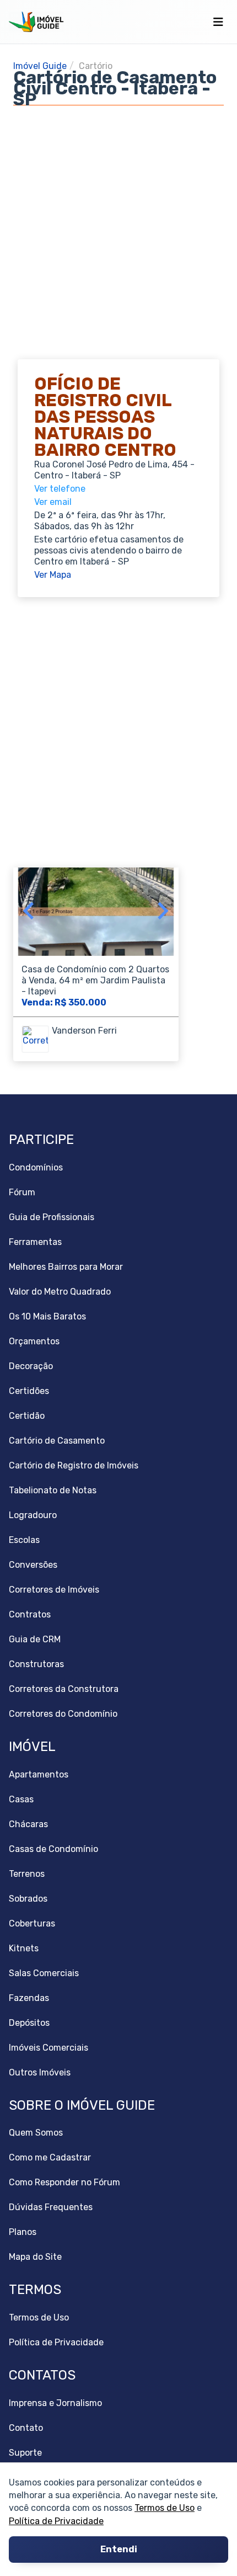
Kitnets (24, 1948)
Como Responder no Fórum (64, 2182)
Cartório (96, 66)
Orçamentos (34, 1341)
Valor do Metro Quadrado (60, 1292)
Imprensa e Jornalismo (55, 2403)
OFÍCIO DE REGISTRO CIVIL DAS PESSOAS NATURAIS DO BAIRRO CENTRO (105, 417)
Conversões (33, 1565)
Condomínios (36, 1167)
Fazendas (29, 1998)
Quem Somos (36, 2133)
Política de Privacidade (56, 2521)
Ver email (53, 502)
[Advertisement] (118, 224)
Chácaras (28, 1824)
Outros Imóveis (40, 2072)
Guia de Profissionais (52, 1217)
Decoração (31, 1366)
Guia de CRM (35, 1639)
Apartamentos (39, 1774)
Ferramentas (35, 1242)
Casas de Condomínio (53, 1849)
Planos (23, 2232)
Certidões (29, 1391)
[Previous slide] (29, 912)
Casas (21, 1799)
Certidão (27, 1416)
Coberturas (32, 1923)
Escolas (24, 1540)
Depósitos (29, 2023)
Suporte (25, 2453)
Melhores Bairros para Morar (66, 1267)
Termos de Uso (165, 2508)
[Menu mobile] (218, 22)
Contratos (30, 1614)
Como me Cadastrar (50, 2157)
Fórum (22, 1192)
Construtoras (36, 1664)
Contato (26, 2428)
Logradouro (33, 1515)
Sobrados (28, 1899)
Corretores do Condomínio (63, 1714)
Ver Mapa (53, 575)
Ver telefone (60, 489)
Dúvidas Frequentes (51, 2207)
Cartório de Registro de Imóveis (74, 1465)
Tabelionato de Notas (53, 1490)
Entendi (119, 2550)
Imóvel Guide (40, 66)
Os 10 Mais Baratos (47, 1316)
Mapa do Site (35, 2257)
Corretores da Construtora (64, 1689)
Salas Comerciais (44, 1973)
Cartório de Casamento (57, 1441)
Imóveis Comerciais (49, 2048)
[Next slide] (162, 912)
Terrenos (27, 1874)
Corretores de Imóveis (54, 1590)
